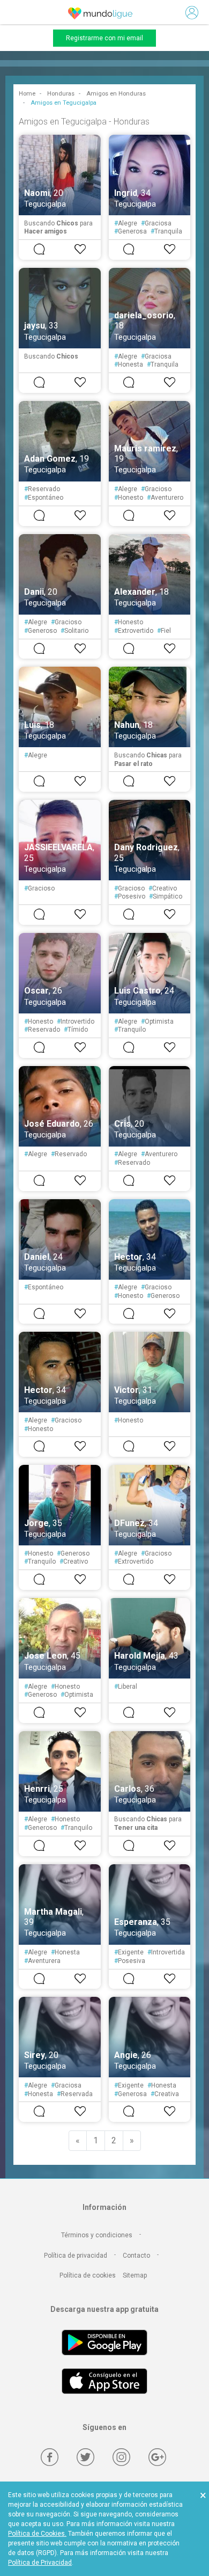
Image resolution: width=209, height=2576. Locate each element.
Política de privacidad (76, 2256)
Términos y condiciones (97, 2235)
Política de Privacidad (40, 2563)
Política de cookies (88, 2275)
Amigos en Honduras (116, 94)
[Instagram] (121, 2457)
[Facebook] (50, 2457)
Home (27, 94)
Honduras (61, 94)
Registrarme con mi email (104, 38)
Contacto (136, 2256)
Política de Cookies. (37, 2534)
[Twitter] (85, 2457)
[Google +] (157, 2457)
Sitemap (135, 2275)
